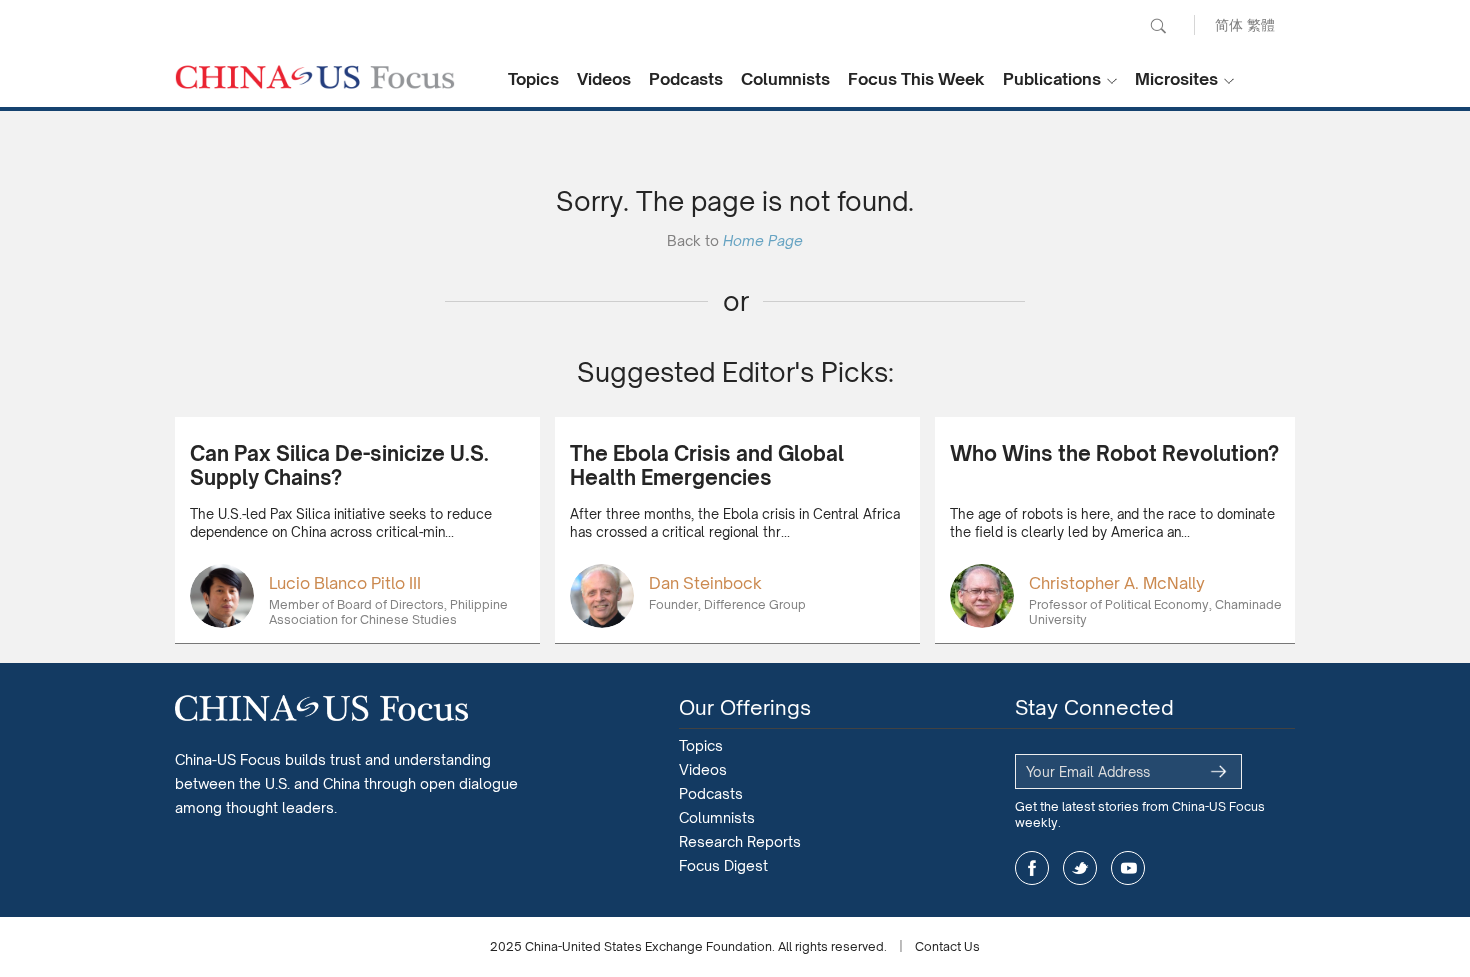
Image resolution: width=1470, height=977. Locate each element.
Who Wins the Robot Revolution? (1114, 453)
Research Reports (740, 841)
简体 (1229, 24)
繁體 (1261, 24)
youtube (1128, 868)
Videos (604, 79)
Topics (533, 79)
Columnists (785, 79)
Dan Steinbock (705, 583)
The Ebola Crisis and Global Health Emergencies (707, 465)
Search (1158, 26)
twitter (1080, 868)
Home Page (763, 240)
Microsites (1176, 79)
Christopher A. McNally (1117, 583)
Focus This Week (916, 79)
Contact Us (947, 946)
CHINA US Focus (315, 77)
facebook (1032, 868)
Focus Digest (723, 865)
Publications (1052, 79)
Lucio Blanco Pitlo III (345, 583)
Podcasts (686, 79)
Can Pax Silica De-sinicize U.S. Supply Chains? (339, 465)
